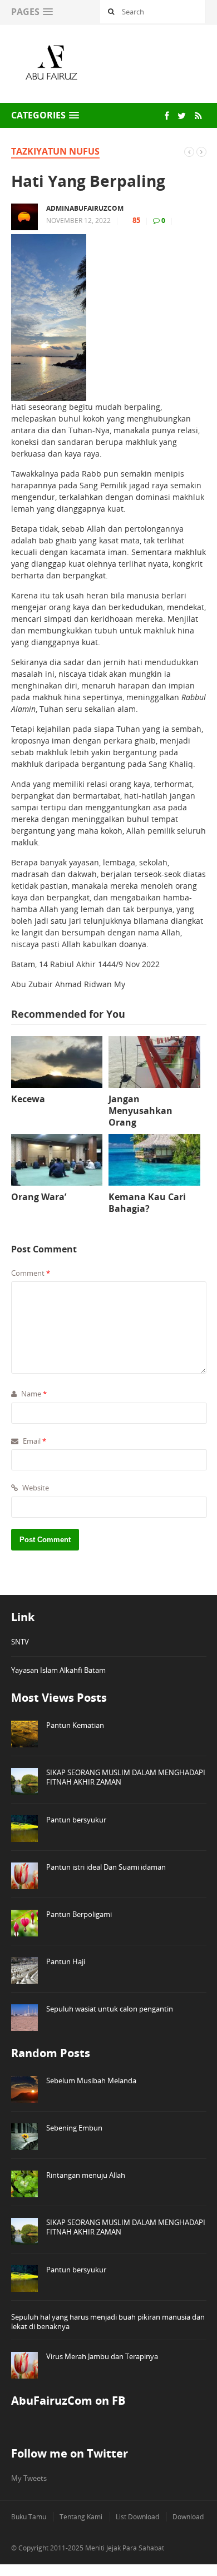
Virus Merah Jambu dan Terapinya (102, 2356)
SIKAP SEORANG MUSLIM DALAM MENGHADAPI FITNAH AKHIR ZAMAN (126, 1777)
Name (33, 1394)
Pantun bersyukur (76, 1820)
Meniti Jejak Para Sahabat (125, 2548)
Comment (31, 1273)
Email (34, 1441)
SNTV (20, 1642)
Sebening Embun (74, 2128)
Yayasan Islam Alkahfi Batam (58, 1670)
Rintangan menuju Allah (86, 2175)
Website (35, 1488)
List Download (137, 2517)
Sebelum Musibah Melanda (91, 2080)
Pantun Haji (66, 1961)
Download (188, 2517)
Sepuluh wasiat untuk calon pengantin (110, 2009)
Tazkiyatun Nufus (55, 151)
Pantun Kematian (75, 1725)
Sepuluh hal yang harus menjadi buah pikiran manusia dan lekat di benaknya (108, 2322)
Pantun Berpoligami (79, 1914)
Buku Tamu (29, 2517)
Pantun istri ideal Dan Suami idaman (106, 1867)
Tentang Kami (81, 2517)
